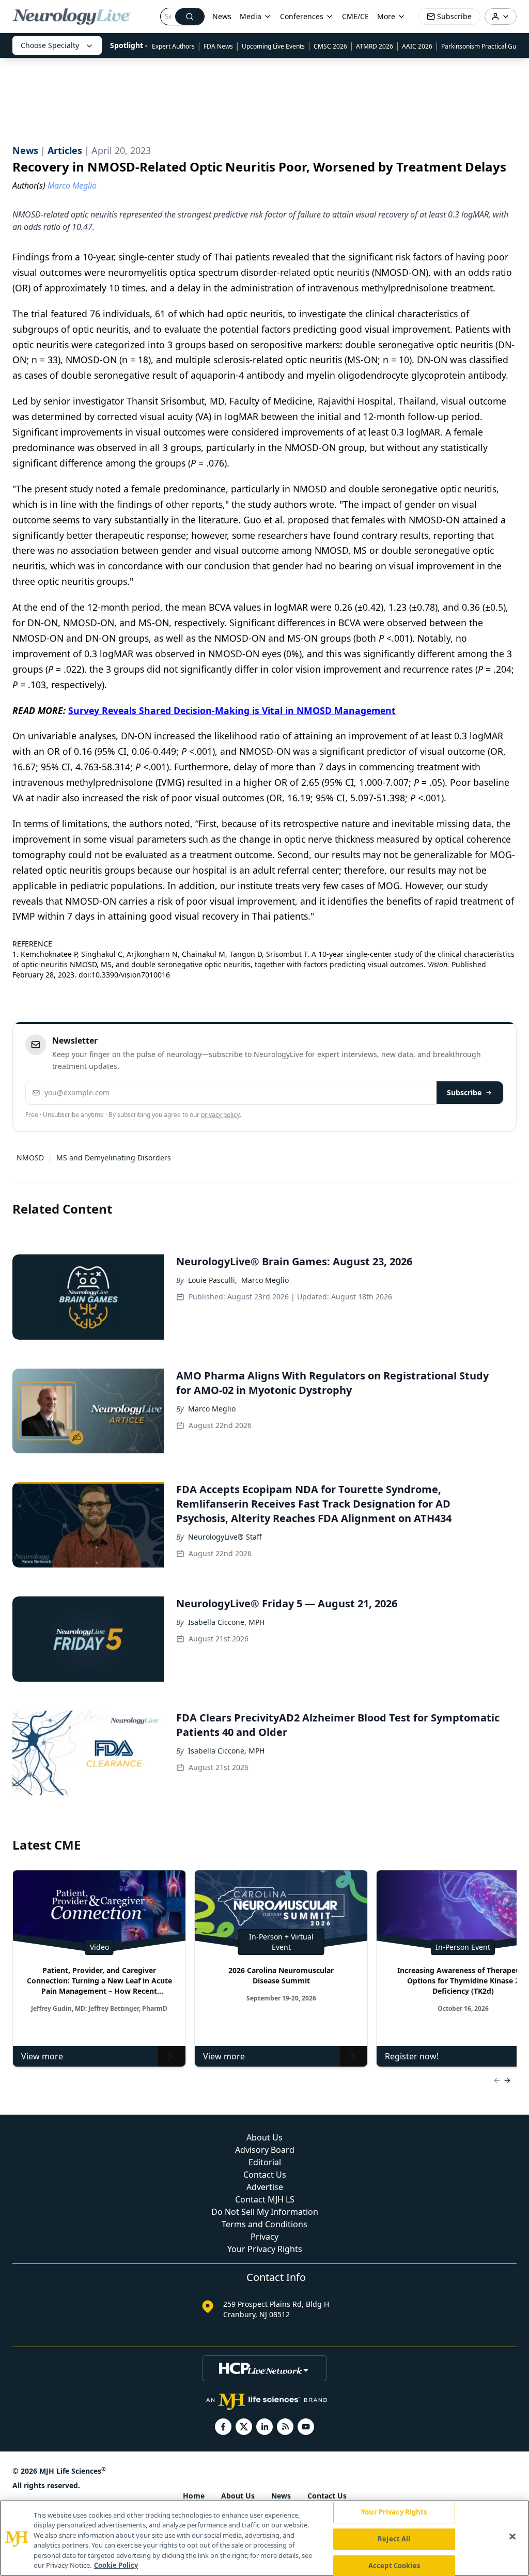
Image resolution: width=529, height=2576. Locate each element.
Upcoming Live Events (273, 46)
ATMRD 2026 (375, 46)
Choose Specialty (50, 45)
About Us (264, 2137)
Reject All (394, 2539)
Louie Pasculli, (213, 1280)
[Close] (512, 2537)
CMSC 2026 (330, 46)
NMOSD (30, 1158)
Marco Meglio (265, 1280)
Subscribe (464, 1092)
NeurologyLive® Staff (225, 1537)
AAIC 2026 (417, 46)
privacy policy (220, 1115)
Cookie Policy (116, 2565)
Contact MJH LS (265, 2199)
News (222, 16)
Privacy (264, 2237)
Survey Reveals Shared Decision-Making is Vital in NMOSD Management (232, 710)
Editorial (265, 2162)
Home (194, 2496)
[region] (264, 2538)
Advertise (265, 2187)
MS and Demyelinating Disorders (114, 1158)
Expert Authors (173, 46)
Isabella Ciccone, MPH (226, 1622)
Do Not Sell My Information (265, 2212)
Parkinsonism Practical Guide (483, 46)
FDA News (218, 46)
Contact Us (265, 2175)
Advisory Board (265, 2150)
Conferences (302, 16)
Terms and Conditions (264, 2224)
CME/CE (355, 16)
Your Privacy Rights (265, 2249)
